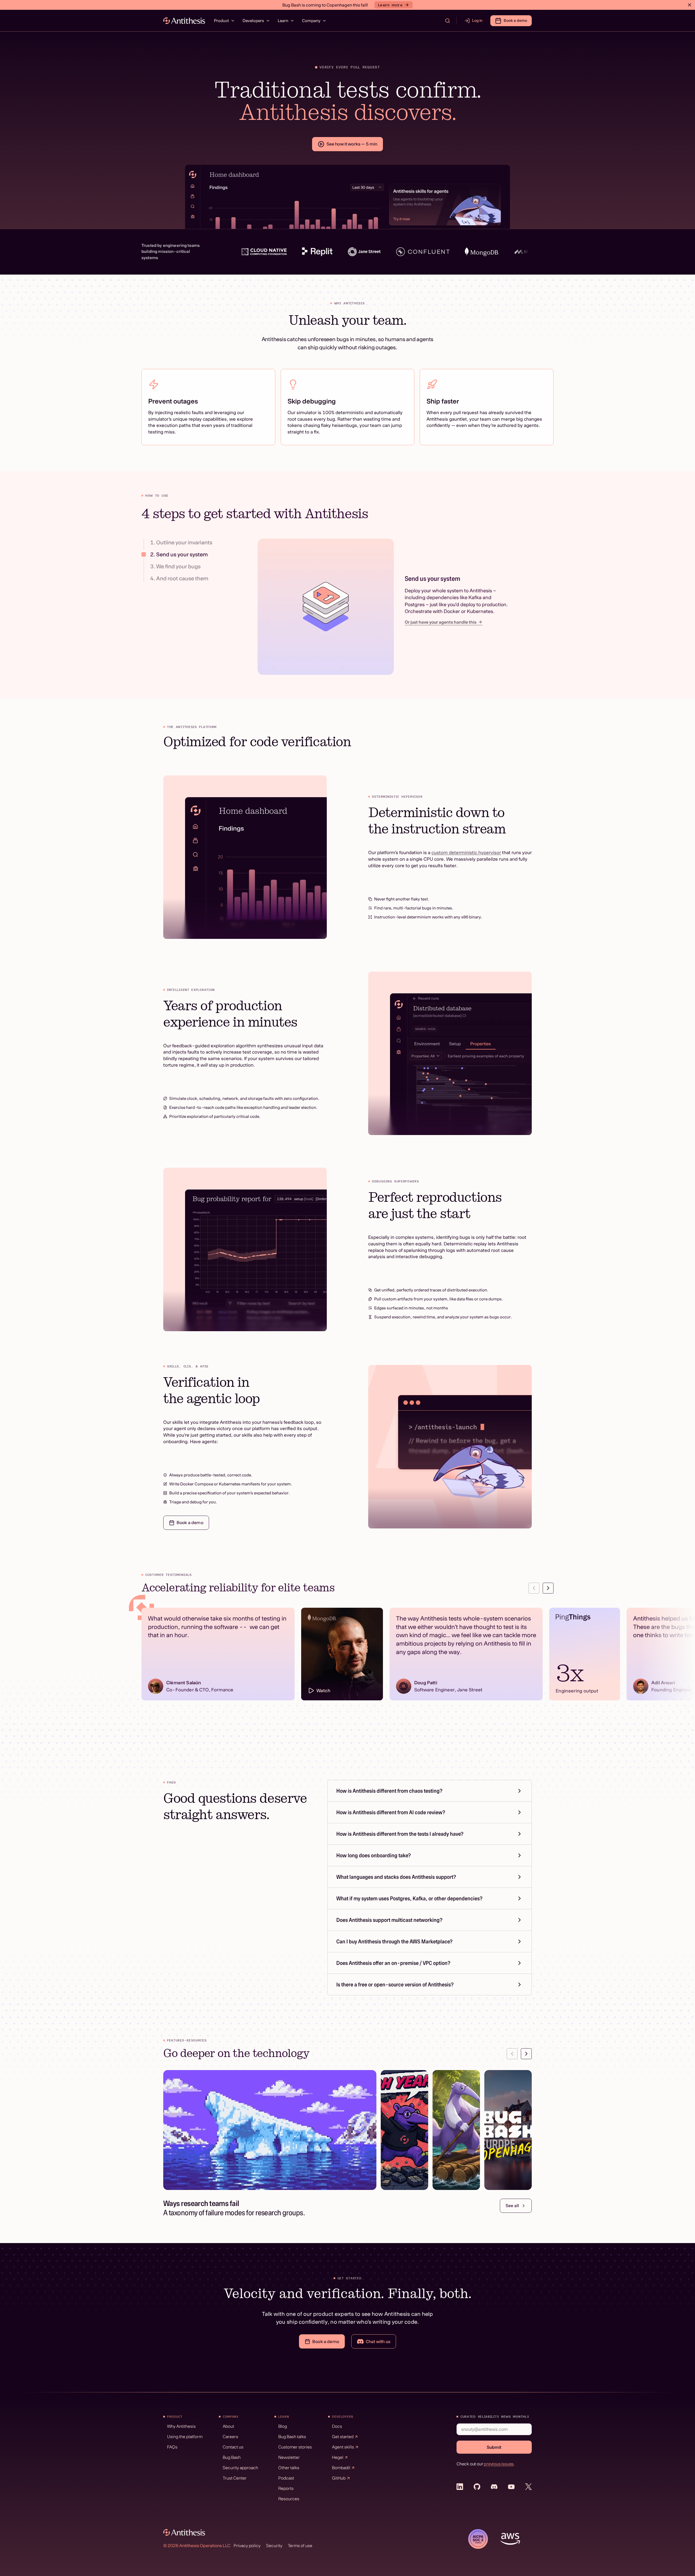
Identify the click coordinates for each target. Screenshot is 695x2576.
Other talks (289, 2468)
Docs (337, 2426)
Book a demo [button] (515, 20)
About (228, 2426)
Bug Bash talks (292, 2437)
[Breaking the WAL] (404, 2130)
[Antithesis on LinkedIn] (460, 2487)
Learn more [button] (390, 5)
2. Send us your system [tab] (179, 554)
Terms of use (300, 2545)
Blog (283, 2426)
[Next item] (526, 2054)
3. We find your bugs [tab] (175, 566)
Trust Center (235, 2478)
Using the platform (185, 2437)
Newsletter (289, 2457)
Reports (286, 2488)
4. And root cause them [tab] (179, 578)
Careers (230, 2437)
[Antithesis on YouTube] (511, 2487)
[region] (347, 1657)
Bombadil (341, 2468)
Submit (494, 2447)
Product (221, 21)
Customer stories (295, 2447)
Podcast (286, 2478)
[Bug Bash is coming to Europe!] (508, 2130)
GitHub (339, 2478)
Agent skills (343, 2447)
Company (311, 21)
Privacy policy (247, 2545)
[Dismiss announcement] (690, 5)
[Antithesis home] (184, 21)
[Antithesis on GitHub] (477, 2487)
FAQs (172, 2447)
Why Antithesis (181, 2426)
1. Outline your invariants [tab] (181, 542)
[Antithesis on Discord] (494, 2487)
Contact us (233, 2447)
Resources (289, 2499)
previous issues (499, 2464)
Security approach (240, 2468)
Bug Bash (232, 2457)
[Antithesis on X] (528, 2487)
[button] (474, 21)
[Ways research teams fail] (270, 2130)
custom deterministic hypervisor (466, 852)
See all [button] (512, 2205)
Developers (253, 21)
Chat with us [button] (378, 2341)
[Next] (548, 1588)
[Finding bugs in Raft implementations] (456, 2130)
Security (274, 2545)
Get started (343, 2437)
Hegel (338, 2457)
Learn (283, 21)
